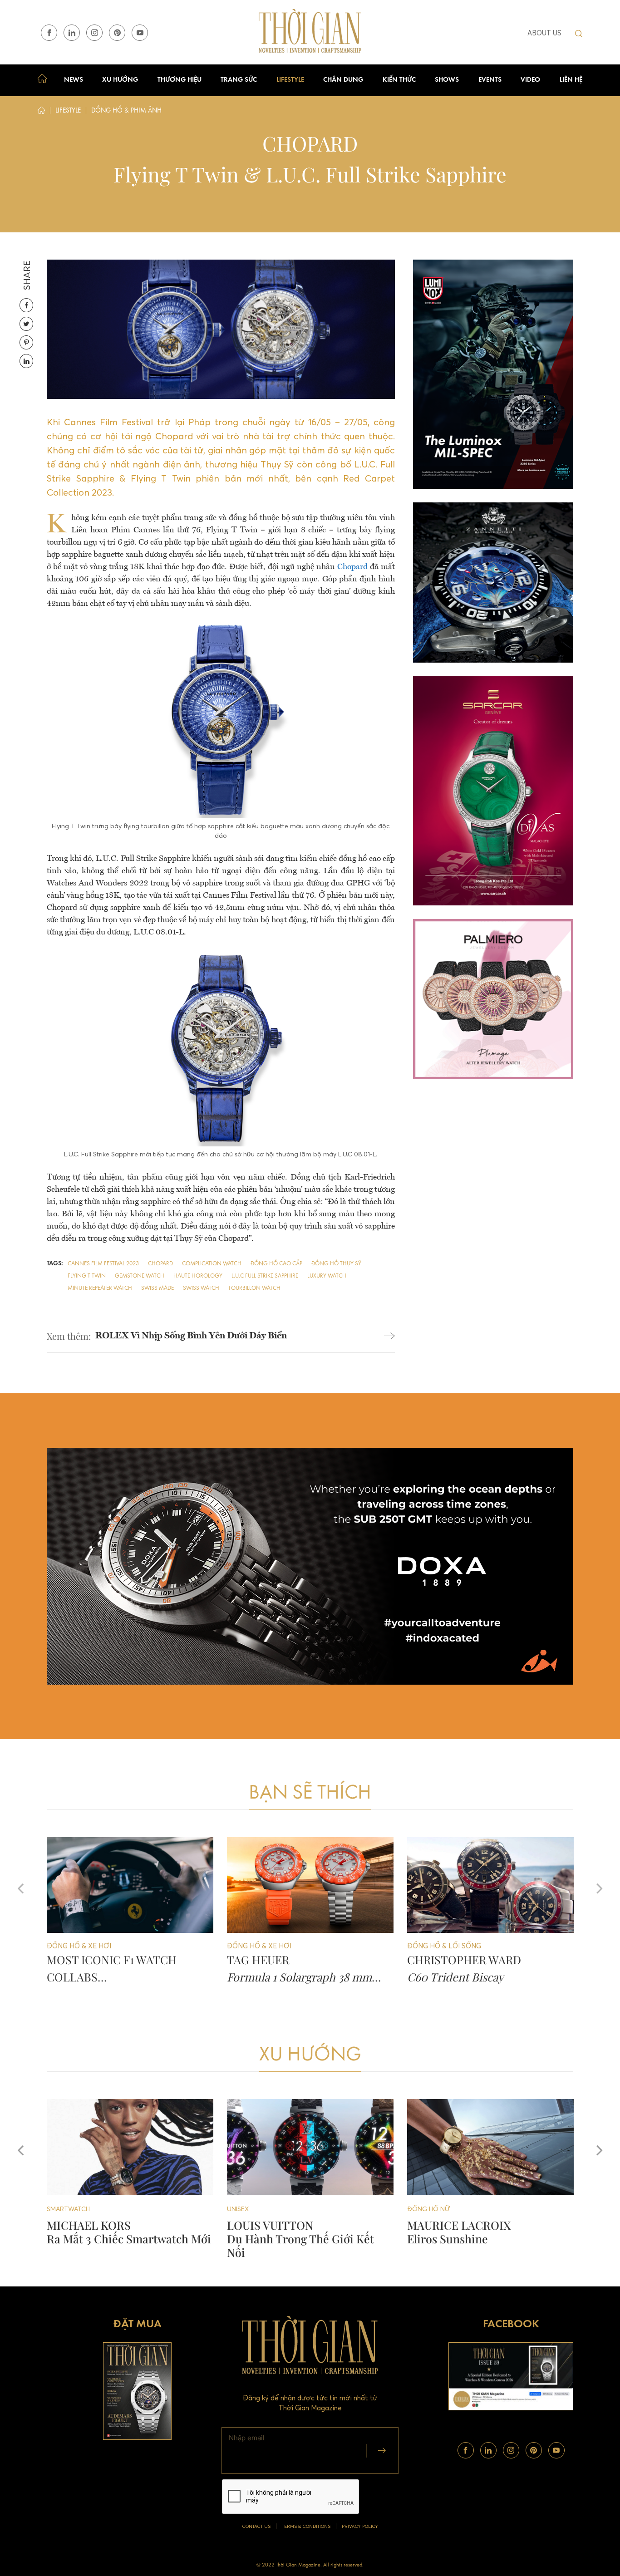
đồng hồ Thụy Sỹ (336, 1264)
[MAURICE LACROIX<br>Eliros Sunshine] (310, 2147)
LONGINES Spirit (436, 2232)
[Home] (41, 112)
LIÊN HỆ (571, 80)
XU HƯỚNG (120, 80)
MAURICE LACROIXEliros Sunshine (279, 2232)
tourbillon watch (254, 1288)
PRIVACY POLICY (360, 2526)
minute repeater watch (100, 1288)
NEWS (74, 80)
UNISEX (58, 2209)
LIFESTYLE (290, 80)
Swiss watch (201, 1288)
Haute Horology (198, 1276)
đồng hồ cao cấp (276, 1264)
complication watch (212, 1264)
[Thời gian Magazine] (310, 32)
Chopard (352, 567)
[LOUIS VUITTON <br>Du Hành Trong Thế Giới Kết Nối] (130, 2147)
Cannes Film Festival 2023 (103, 1264)
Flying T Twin (87, 1276)
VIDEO (530, 80)
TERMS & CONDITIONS (306, 2526)
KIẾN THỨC (399, 80)
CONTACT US (256, 2526)
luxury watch (327, 1276)
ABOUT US (544, 33)
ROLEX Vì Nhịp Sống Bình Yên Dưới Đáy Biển (191, 1336)
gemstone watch (140, 1276)
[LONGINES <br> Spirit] (490, 2147)
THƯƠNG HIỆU (180, 80)
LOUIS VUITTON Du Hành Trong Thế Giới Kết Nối (120, 2239)
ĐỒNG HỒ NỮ (248, 2209)
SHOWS (447, 80)
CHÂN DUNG (343, 80)
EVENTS (490, 80)
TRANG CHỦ (44, 80)
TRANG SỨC (239, 80)
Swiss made (157, 1288)
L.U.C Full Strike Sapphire (265, 1276)
